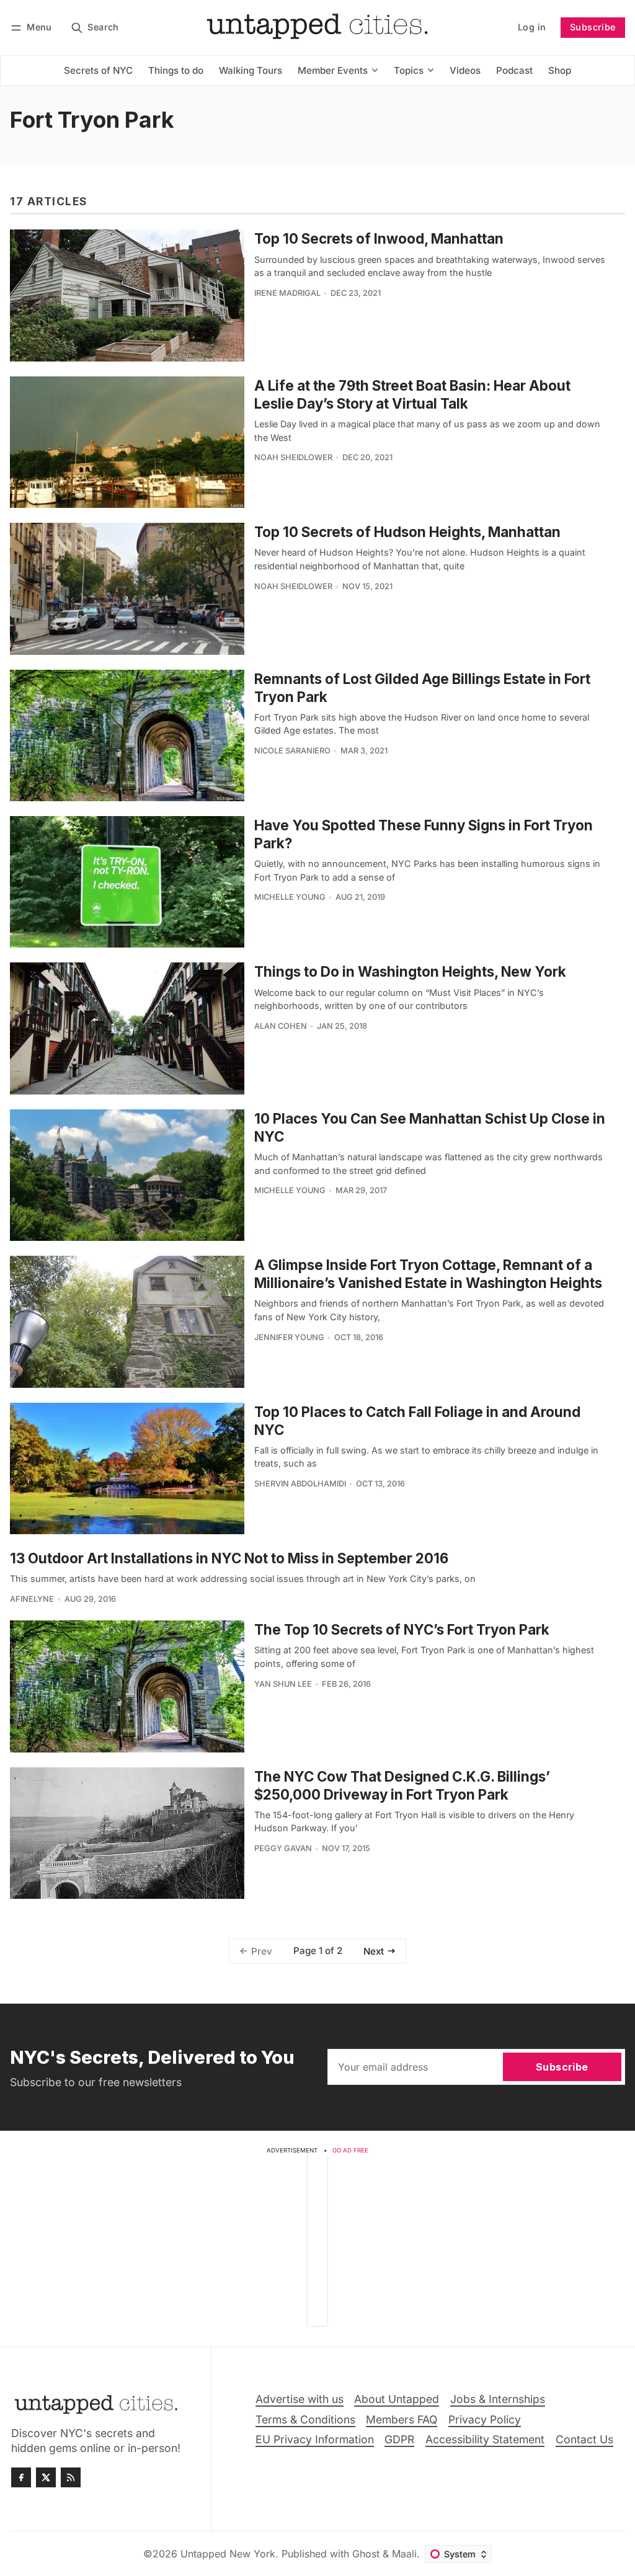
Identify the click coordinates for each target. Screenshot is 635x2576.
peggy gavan (283, 1848)
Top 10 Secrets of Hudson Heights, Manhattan (407, 532)
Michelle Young (290, 897)
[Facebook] (21, 2477)
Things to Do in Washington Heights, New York (410, 971)
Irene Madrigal (287, 293)
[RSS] (71, 2477)
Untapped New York (228, 2554)
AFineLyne (32, 1599)
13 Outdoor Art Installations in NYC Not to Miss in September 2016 (229, 1558)
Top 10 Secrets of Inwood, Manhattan (379, 238)
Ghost (366, 2554)
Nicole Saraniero (292, 751)
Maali (404, 2554)
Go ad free (350, 2150)
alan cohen (281, 1026)
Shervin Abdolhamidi (300, 1484)
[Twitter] (46, 2477)
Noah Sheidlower (293, 457)
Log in (532, 27)
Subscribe (593, 27)
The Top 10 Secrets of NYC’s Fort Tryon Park (402, 1629)
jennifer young (289, 1337)
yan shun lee (283, 1684)
